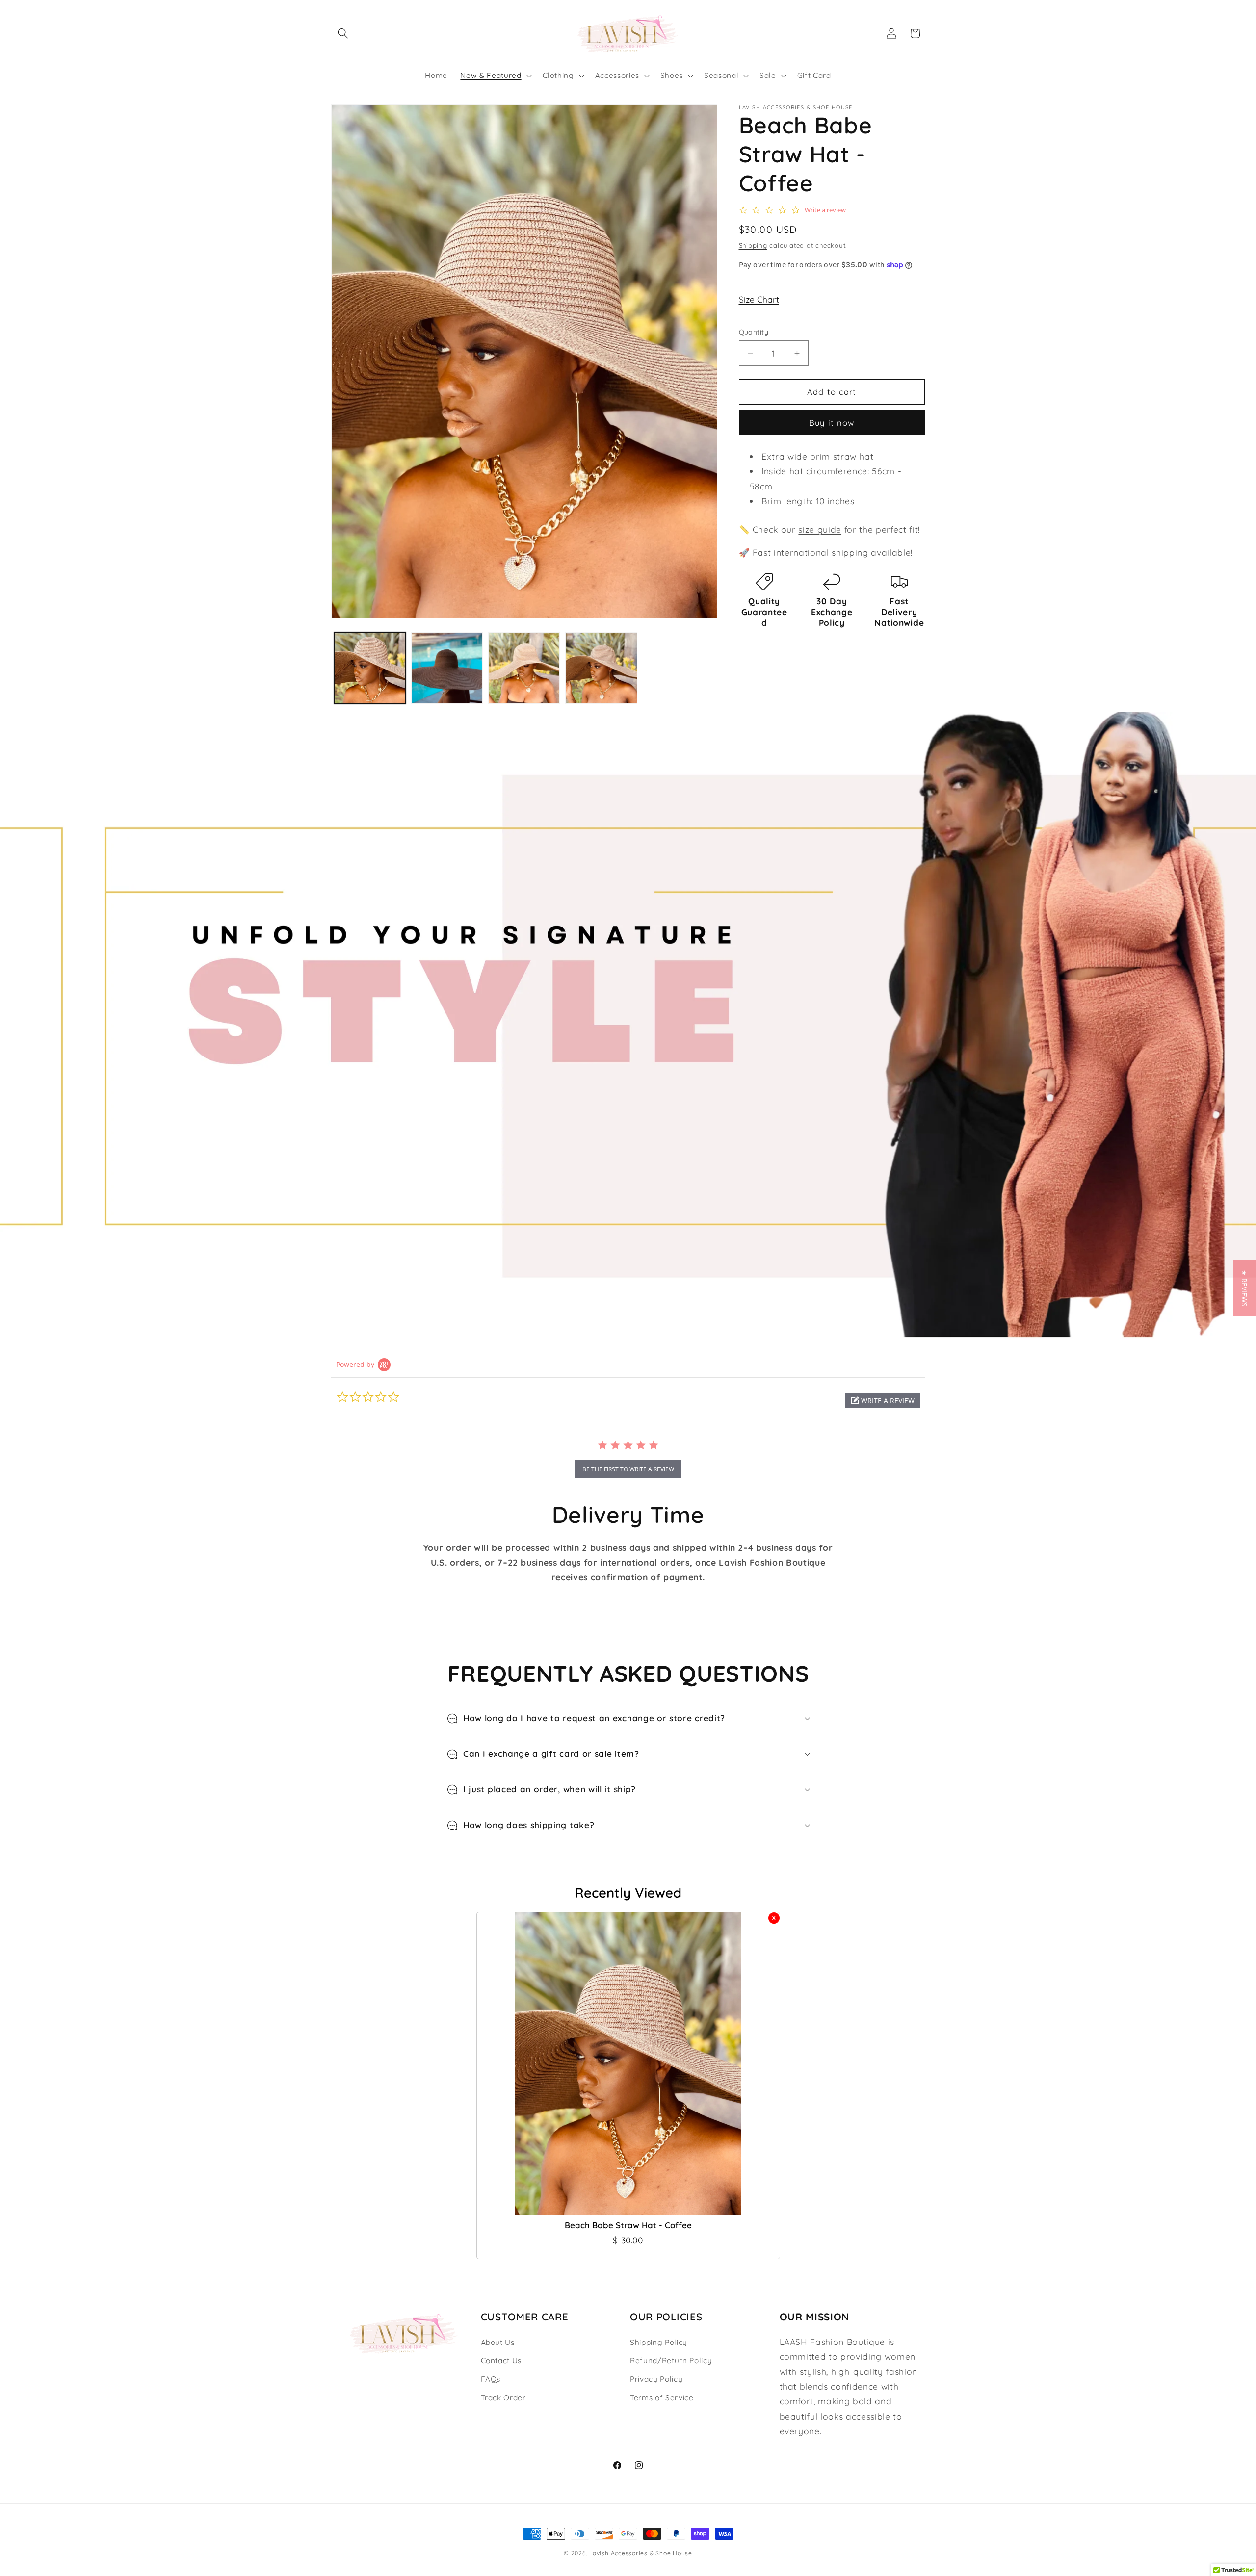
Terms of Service (662, 2398)
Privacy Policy (656, 2379)
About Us (498, 2342)
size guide (820, 529)
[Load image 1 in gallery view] (370, 668)
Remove (774, 1918)
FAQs (491, 2379)
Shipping (753, 245)
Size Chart (759, 299)
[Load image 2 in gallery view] (447, 668)
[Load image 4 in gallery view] (601, 668)
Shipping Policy (659, 2342)
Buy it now (832, 423)
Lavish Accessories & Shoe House (641, 2553)
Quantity (754, 332)
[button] (343, 33)
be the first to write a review (628, 1469)
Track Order (503, 2398)
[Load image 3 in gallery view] (524, 668)
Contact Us (501, 2360)
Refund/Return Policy (671, 2360)
